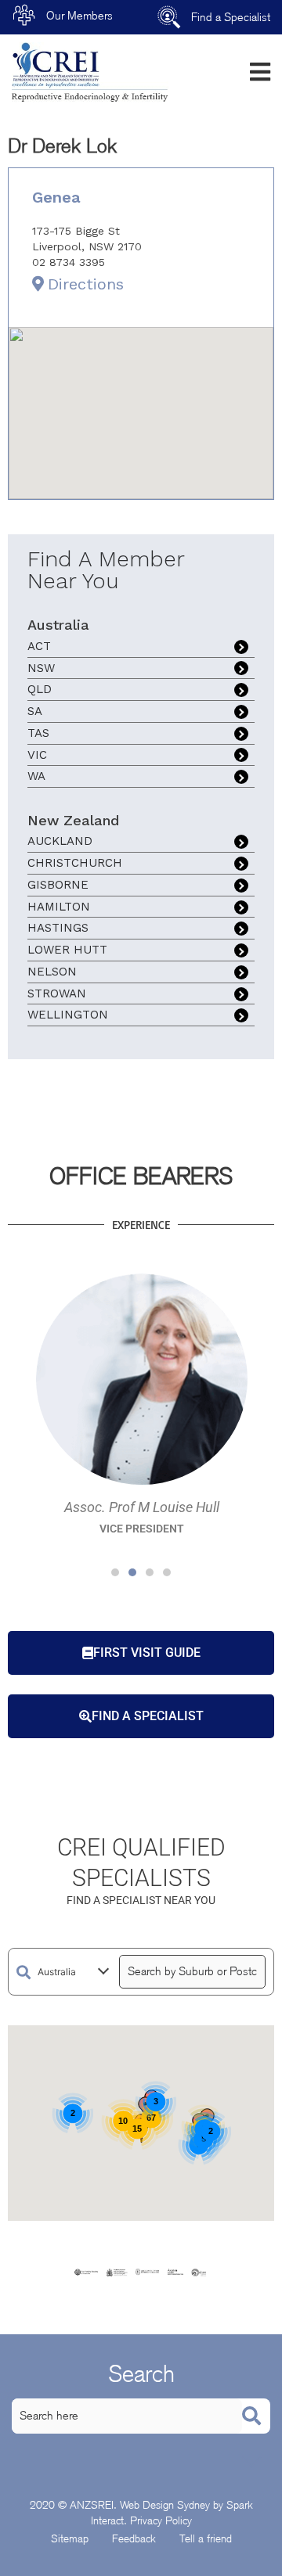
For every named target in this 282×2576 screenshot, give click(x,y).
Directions (86, 284)
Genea (56, 197)
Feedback (134, 2538)
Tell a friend (206, 2538)
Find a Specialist (231, 17)
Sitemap (70, 2538)
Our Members (80, 16)
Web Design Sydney (165, 2505)
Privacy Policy (161, 2520)
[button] (115, 1572)
